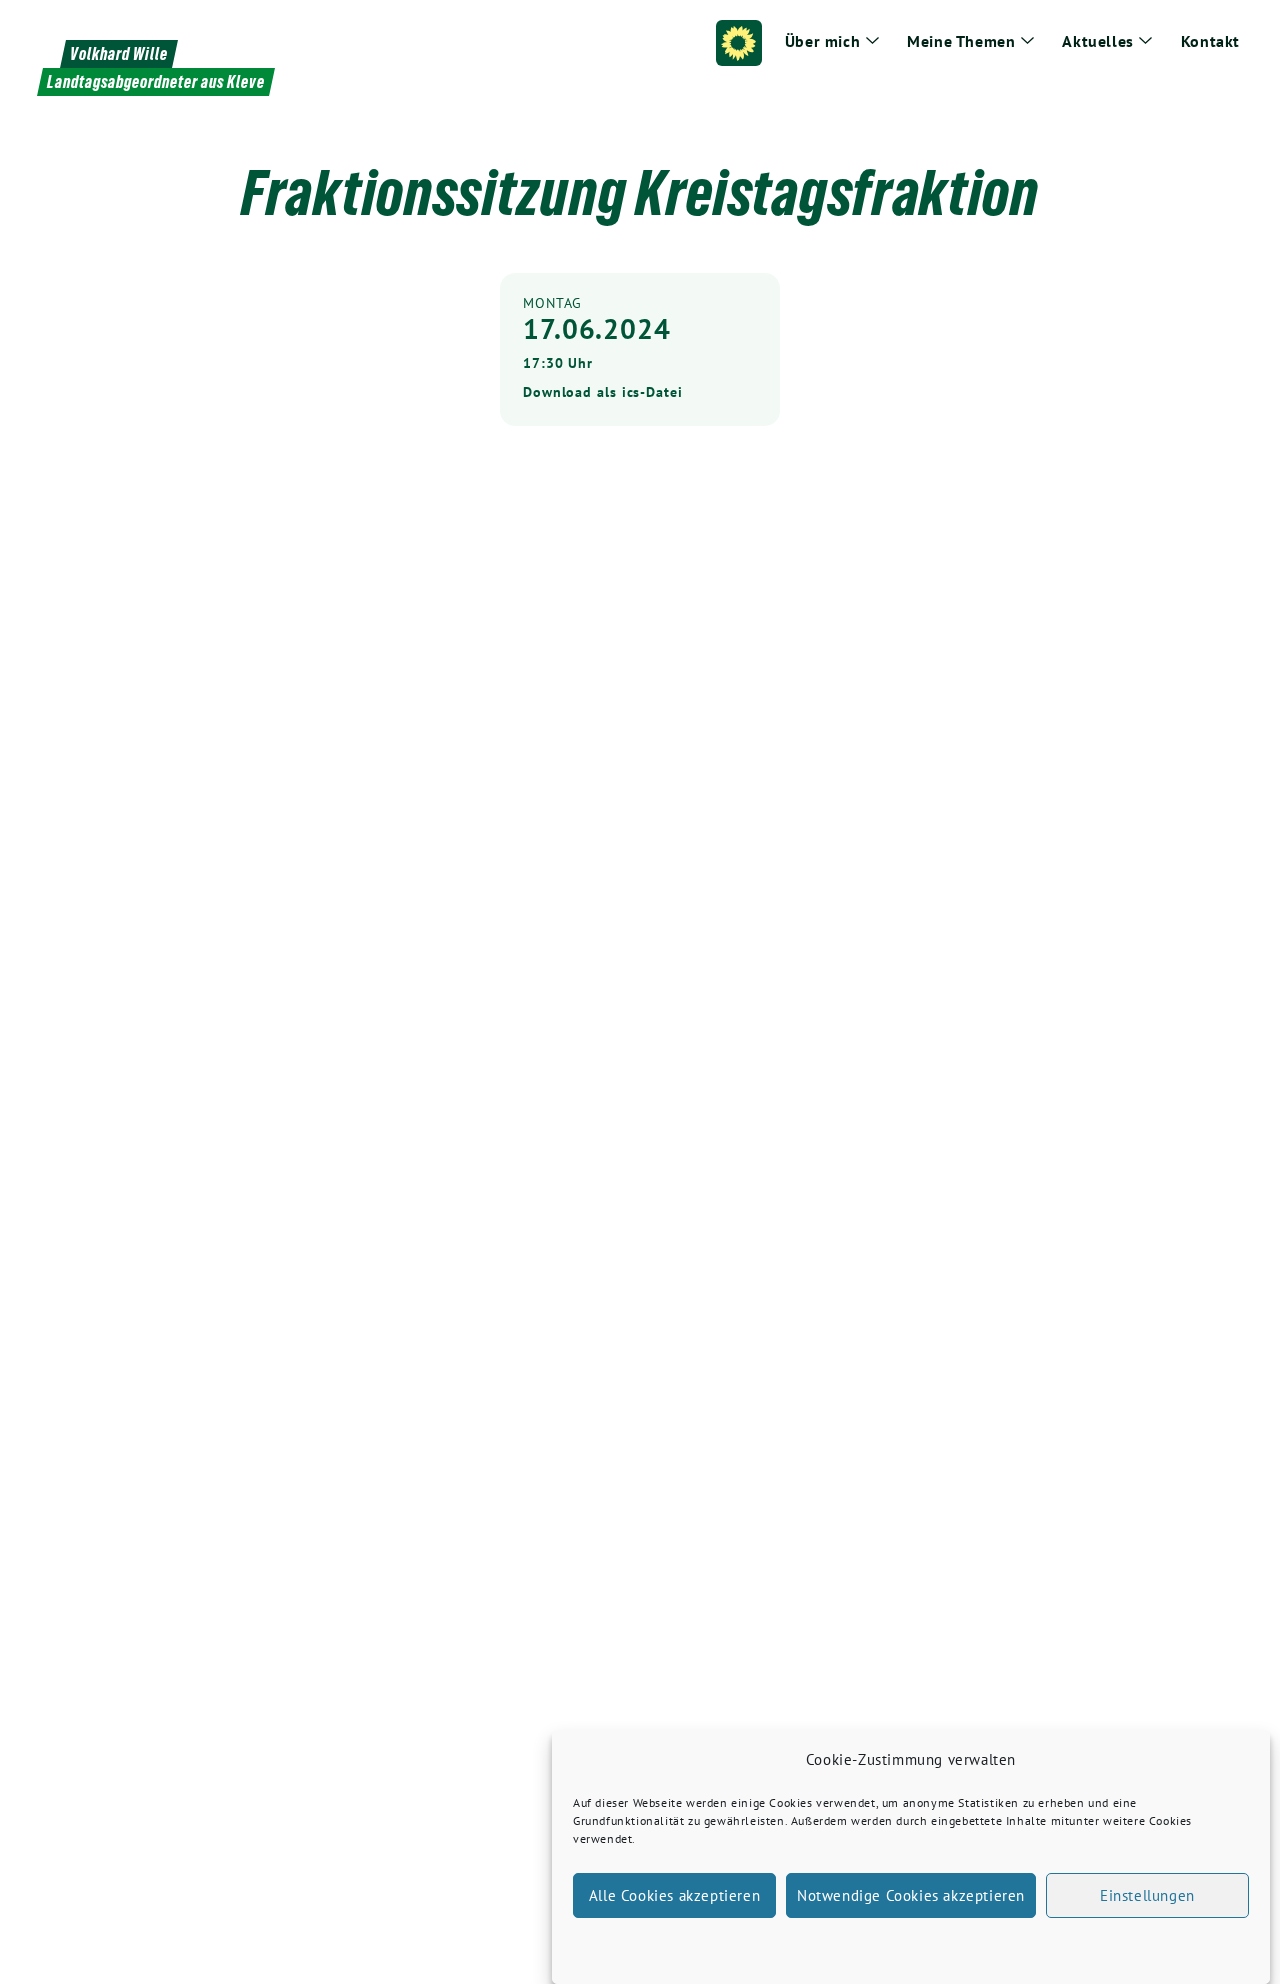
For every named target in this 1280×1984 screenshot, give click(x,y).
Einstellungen (1147, 1895)
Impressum (1031, 1943)
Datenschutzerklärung (929, 1943)
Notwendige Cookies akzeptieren (911, 1895)
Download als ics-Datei (603, 392)
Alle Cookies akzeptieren (674, 1895)
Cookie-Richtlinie (808, 1943)
